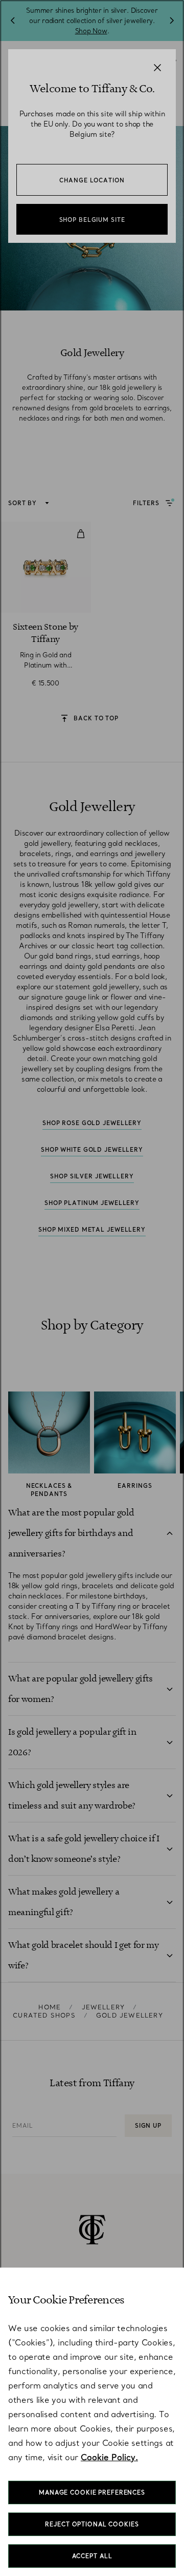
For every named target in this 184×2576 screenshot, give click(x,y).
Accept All (92, 2556)
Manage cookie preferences (92, 2492)
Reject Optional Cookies (92, 2524)
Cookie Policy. (109, 2457)
